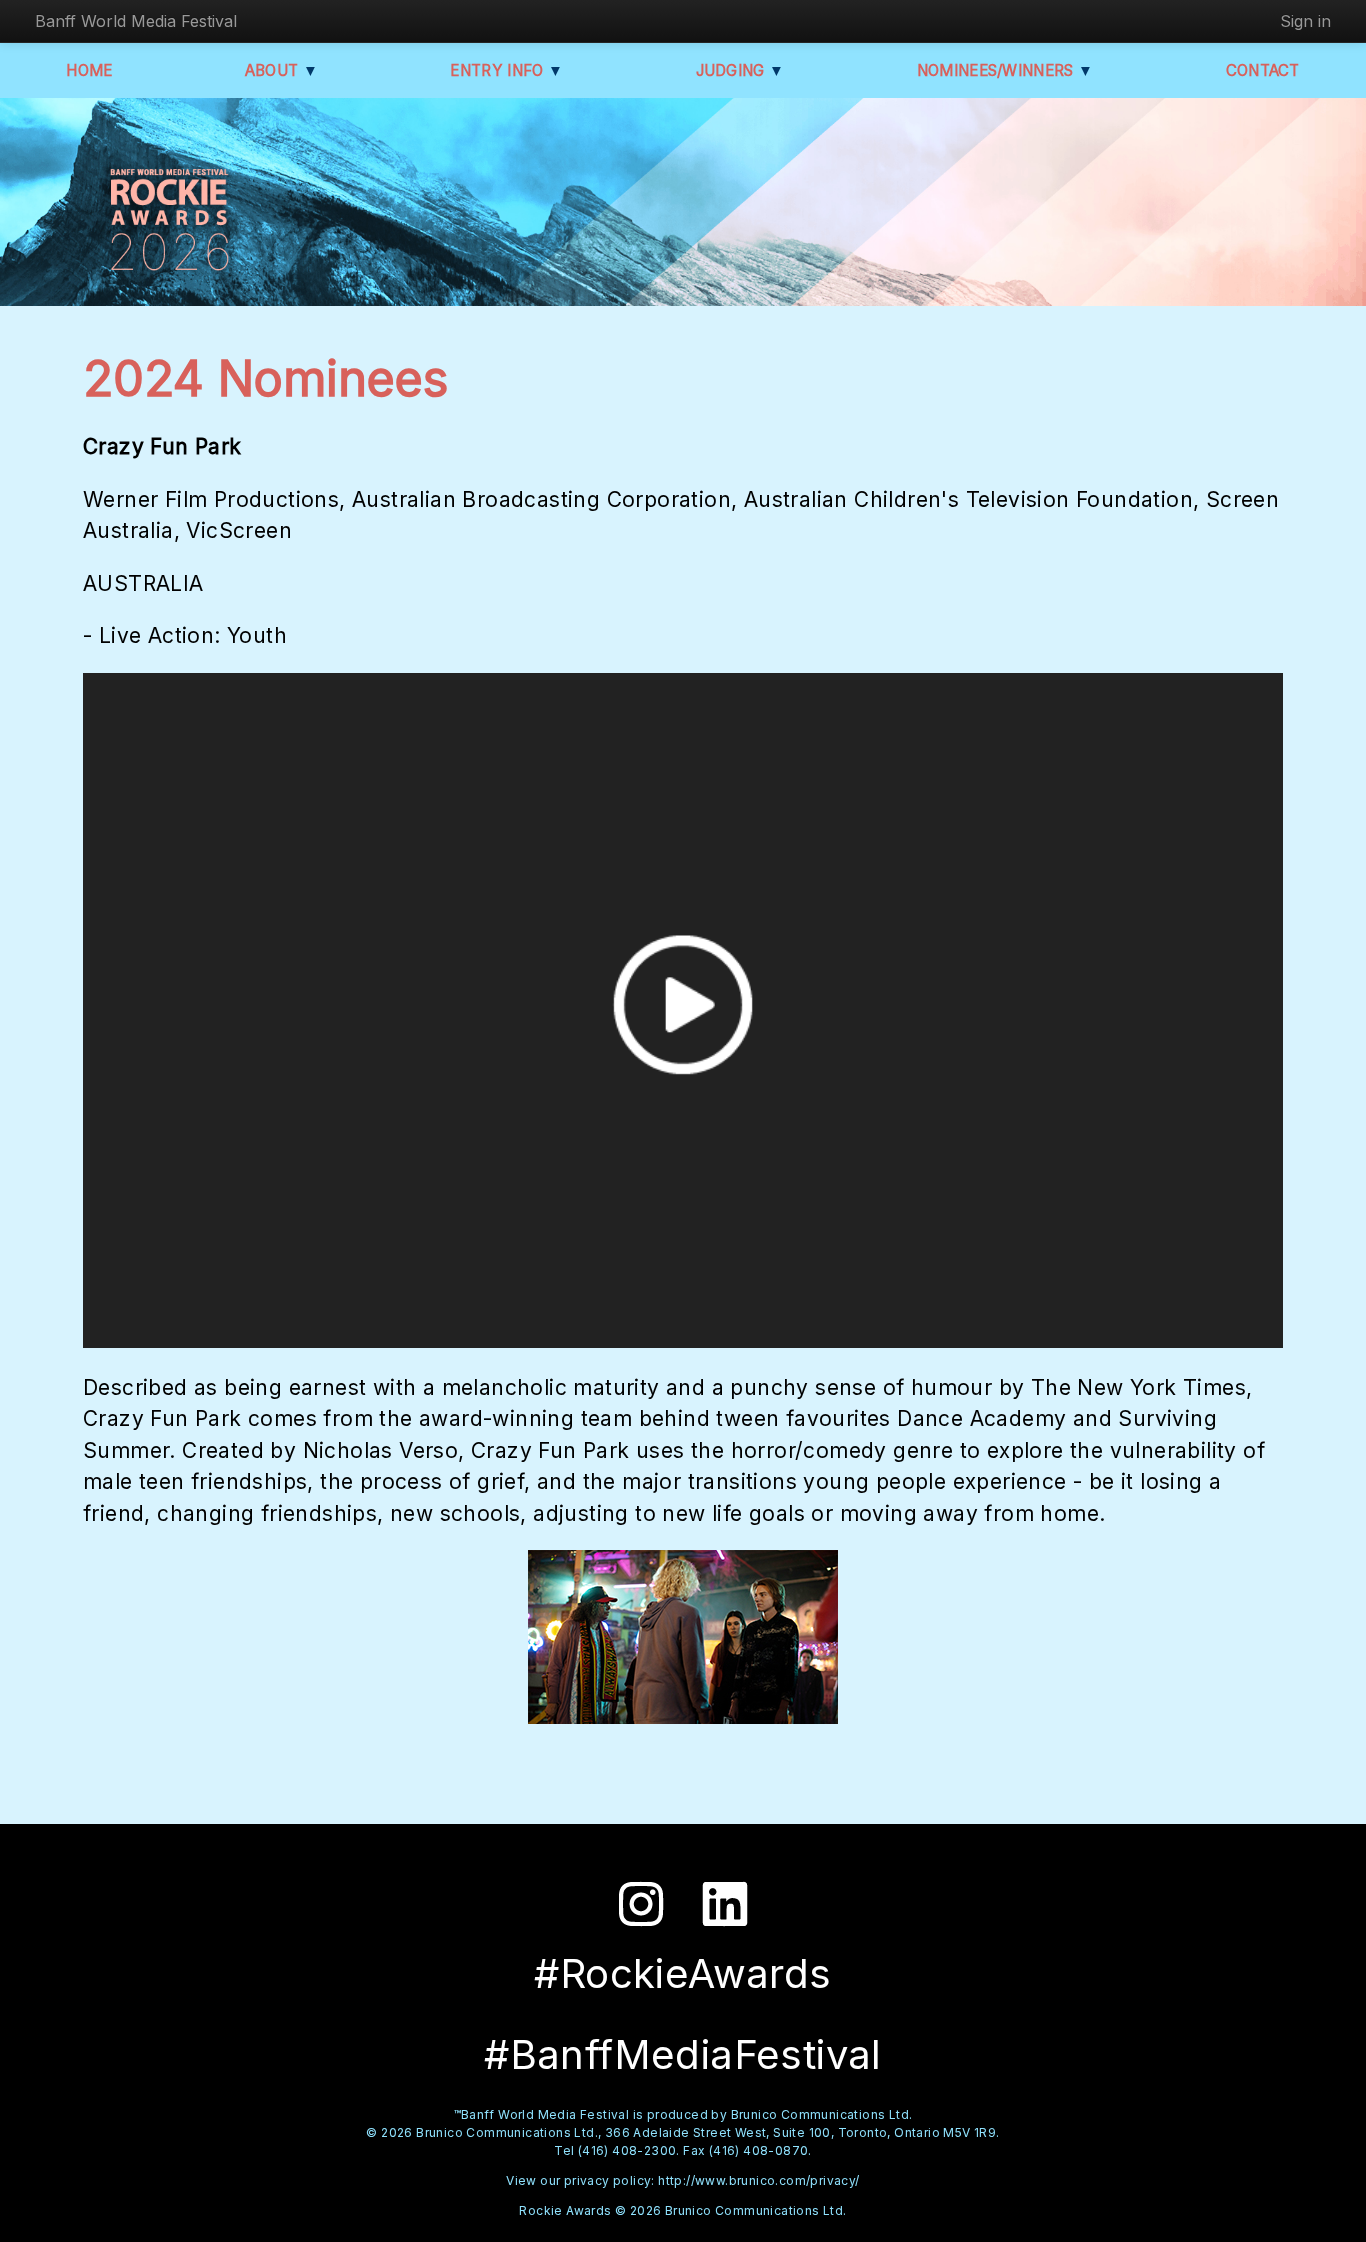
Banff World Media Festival (136, 21)
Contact (1263, 70)
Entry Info (506, 70)
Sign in (1305, 21)
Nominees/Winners (1005, 70)
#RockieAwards (682, 1973)
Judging (740, 70)
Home (89, 70)
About (281, 70)
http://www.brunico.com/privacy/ (758, 2180)
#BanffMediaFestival (683, 2054)
